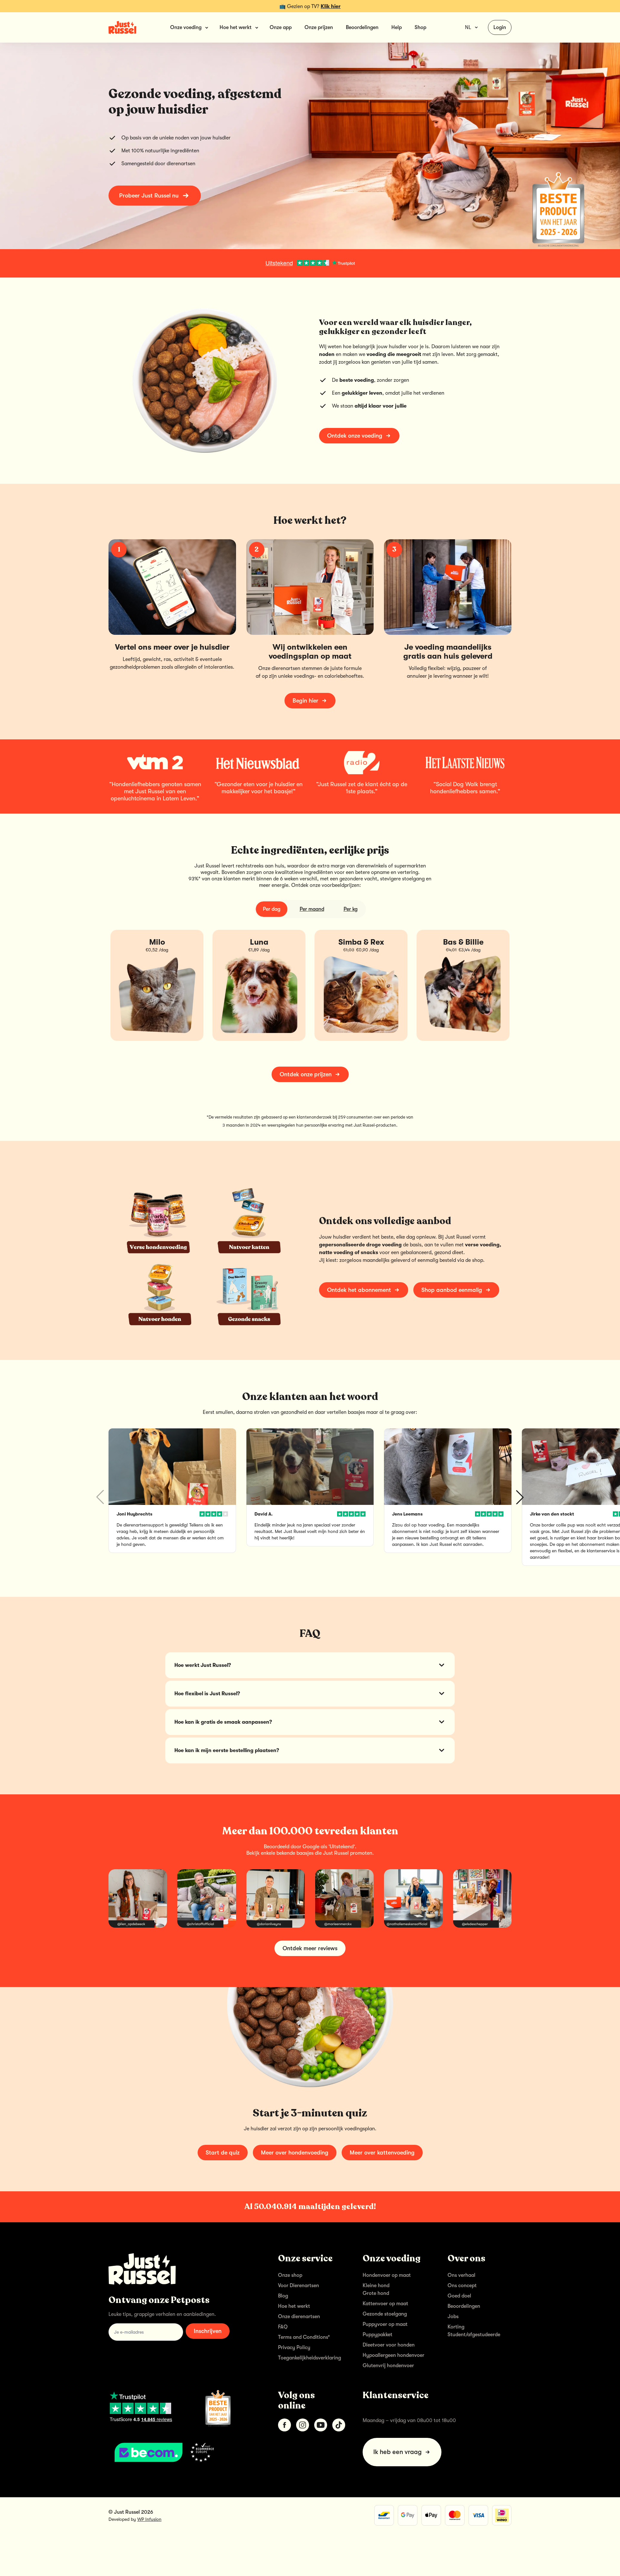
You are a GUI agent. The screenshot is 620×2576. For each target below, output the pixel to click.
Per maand (312, 909)
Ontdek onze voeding (355, 436)
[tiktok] (339, 2425)
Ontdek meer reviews (310, 1948)
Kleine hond (376, 2286)
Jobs (453, 2317)
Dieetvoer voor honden (389, 2345)
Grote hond (376, 2293)
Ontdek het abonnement (359, 1290)
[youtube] (321, 2425)
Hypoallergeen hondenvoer (393, 2355)
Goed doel (459, 2296)
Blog (283, 2296)
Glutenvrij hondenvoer (388, 2366)
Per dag (272, 909)
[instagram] (303, 2425)
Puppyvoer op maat (385, 2324)
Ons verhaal (461, 2275)
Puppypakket (377, 2335)
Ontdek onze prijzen (306, 1074)
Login (500, 27)
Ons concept (462, 2286)
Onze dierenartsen (299, 2317)
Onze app (281, 27)
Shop (420, 27)
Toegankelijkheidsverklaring (310, 2358)
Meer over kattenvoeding (382, 2153)
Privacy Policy (294, 2348)
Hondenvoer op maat (387, 2275)
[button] (520, 1497)
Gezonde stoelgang (385, 2314)
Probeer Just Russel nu (149, 196)
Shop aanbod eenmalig (452, 1290)
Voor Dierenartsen (299, 2286)
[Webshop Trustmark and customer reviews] (183, 2452)
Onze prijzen (319, 27)
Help (397, 27)
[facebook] (284, 2425)
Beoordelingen (362, 27)
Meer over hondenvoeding (295, 2153)
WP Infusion (149, 2519)
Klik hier (331, 6)
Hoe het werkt (294, 2306)
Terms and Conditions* (304, 2337)
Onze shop (290, 2275)
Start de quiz (223, 2153)
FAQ (283, 2327)
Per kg (351, 909)
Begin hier (305, 701)
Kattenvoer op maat (385, 2304)
